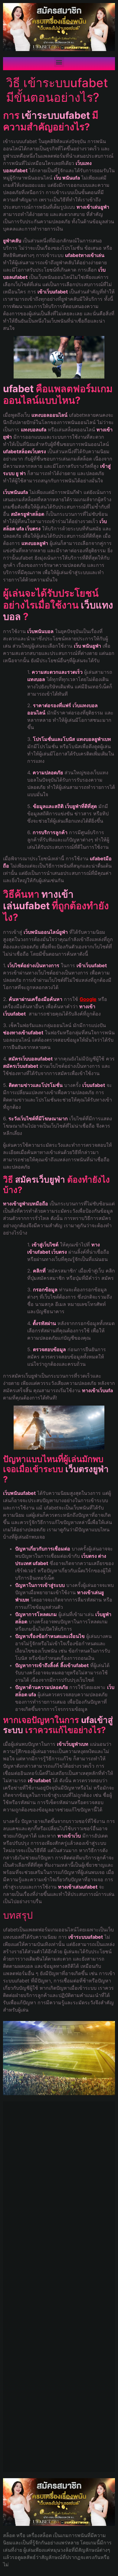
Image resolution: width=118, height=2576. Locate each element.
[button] (59, 62)
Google (88, 999)
